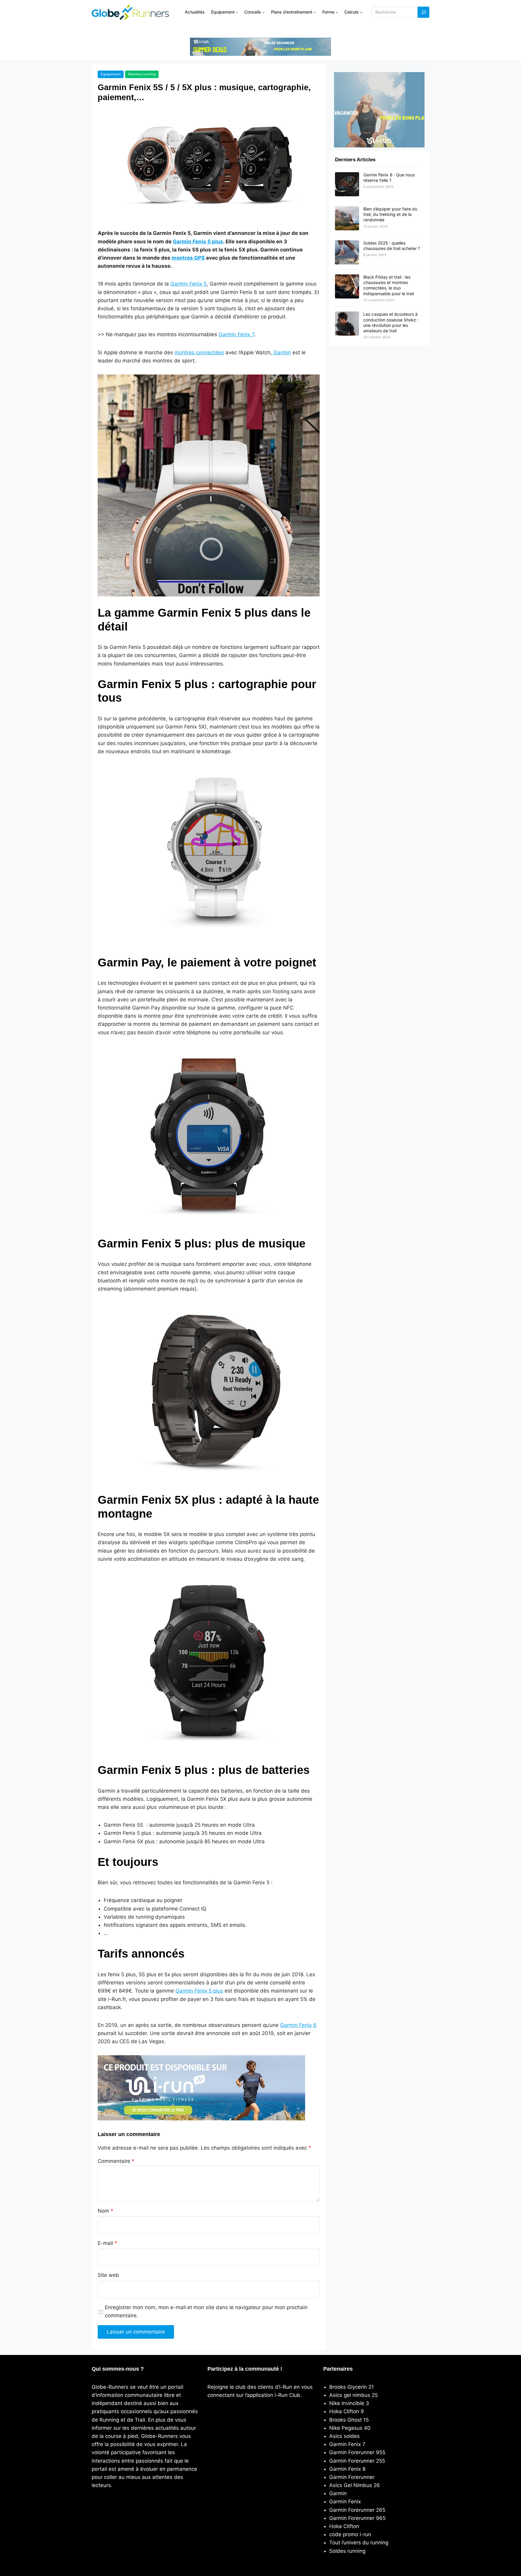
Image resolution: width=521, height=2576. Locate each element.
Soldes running (347, 2551)
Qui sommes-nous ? (118, 2369)
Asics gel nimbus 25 (354, 2395)
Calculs (352, 12)
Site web (108, 2275)
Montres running (142, 74)
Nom (106, 2211)
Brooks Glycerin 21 (352, 2387)
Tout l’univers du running (359, 2543)
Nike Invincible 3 (349, 2403)
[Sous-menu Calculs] (361, 12)
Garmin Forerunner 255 (357, 2461)
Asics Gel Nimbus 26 (355, 2485)
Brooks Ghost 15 (349, 2420)
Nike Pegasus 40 (350, 2428)
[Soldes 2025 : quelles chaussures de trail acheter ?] (347, 253)
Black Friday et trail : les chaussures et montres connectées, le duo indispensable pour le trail (388, 285)
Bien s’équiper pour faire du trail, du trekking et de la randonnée (390, 214)
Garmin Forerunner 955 (357, 2452)
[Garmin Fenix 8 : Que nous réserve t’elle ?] (347, 185)
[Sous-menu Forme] (337, 12)
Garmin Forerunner (352, 2477)
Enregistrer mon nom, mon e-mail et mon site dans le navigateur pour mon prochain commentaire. (206, 2311)
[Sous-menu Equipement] (237, 12)
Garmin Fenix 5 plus (198, 242)
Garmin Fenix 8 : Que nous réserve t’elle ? (389, 177)
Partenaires (338, 2369)
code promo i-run (350, 2534)
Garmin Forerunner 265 (357, 2510)
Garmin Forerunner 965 (357, 2518)
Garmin (281, 352)
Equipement (223, 12)
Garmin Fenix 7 (236, 334)
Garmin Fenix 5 (188, 284)
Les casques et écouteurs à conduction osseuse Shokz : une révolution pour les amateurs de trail (391, 322)
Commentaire (116, 2161)
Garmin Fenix (345, 2502)
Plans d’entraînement (292, 12)
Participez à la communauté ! (245, 2369)
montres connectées (199, 352)
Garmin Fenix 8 (347, 2469)
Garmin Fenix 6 (298, 2025)
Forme (328, 12)
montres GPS (188, 258)
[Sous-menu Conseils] (264, 12)
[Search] (424, 12)
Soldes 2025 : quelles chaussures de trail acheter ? (392, 246)
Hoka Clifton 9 (347, 2411)
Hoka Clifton (344, 2526)
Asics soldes (344, 2436)
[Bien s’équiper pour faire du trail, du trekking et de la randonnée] (347, 219)
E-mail (107, 2243)
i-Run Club (287, 2395)
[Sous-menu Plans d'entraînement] (315, 12)
